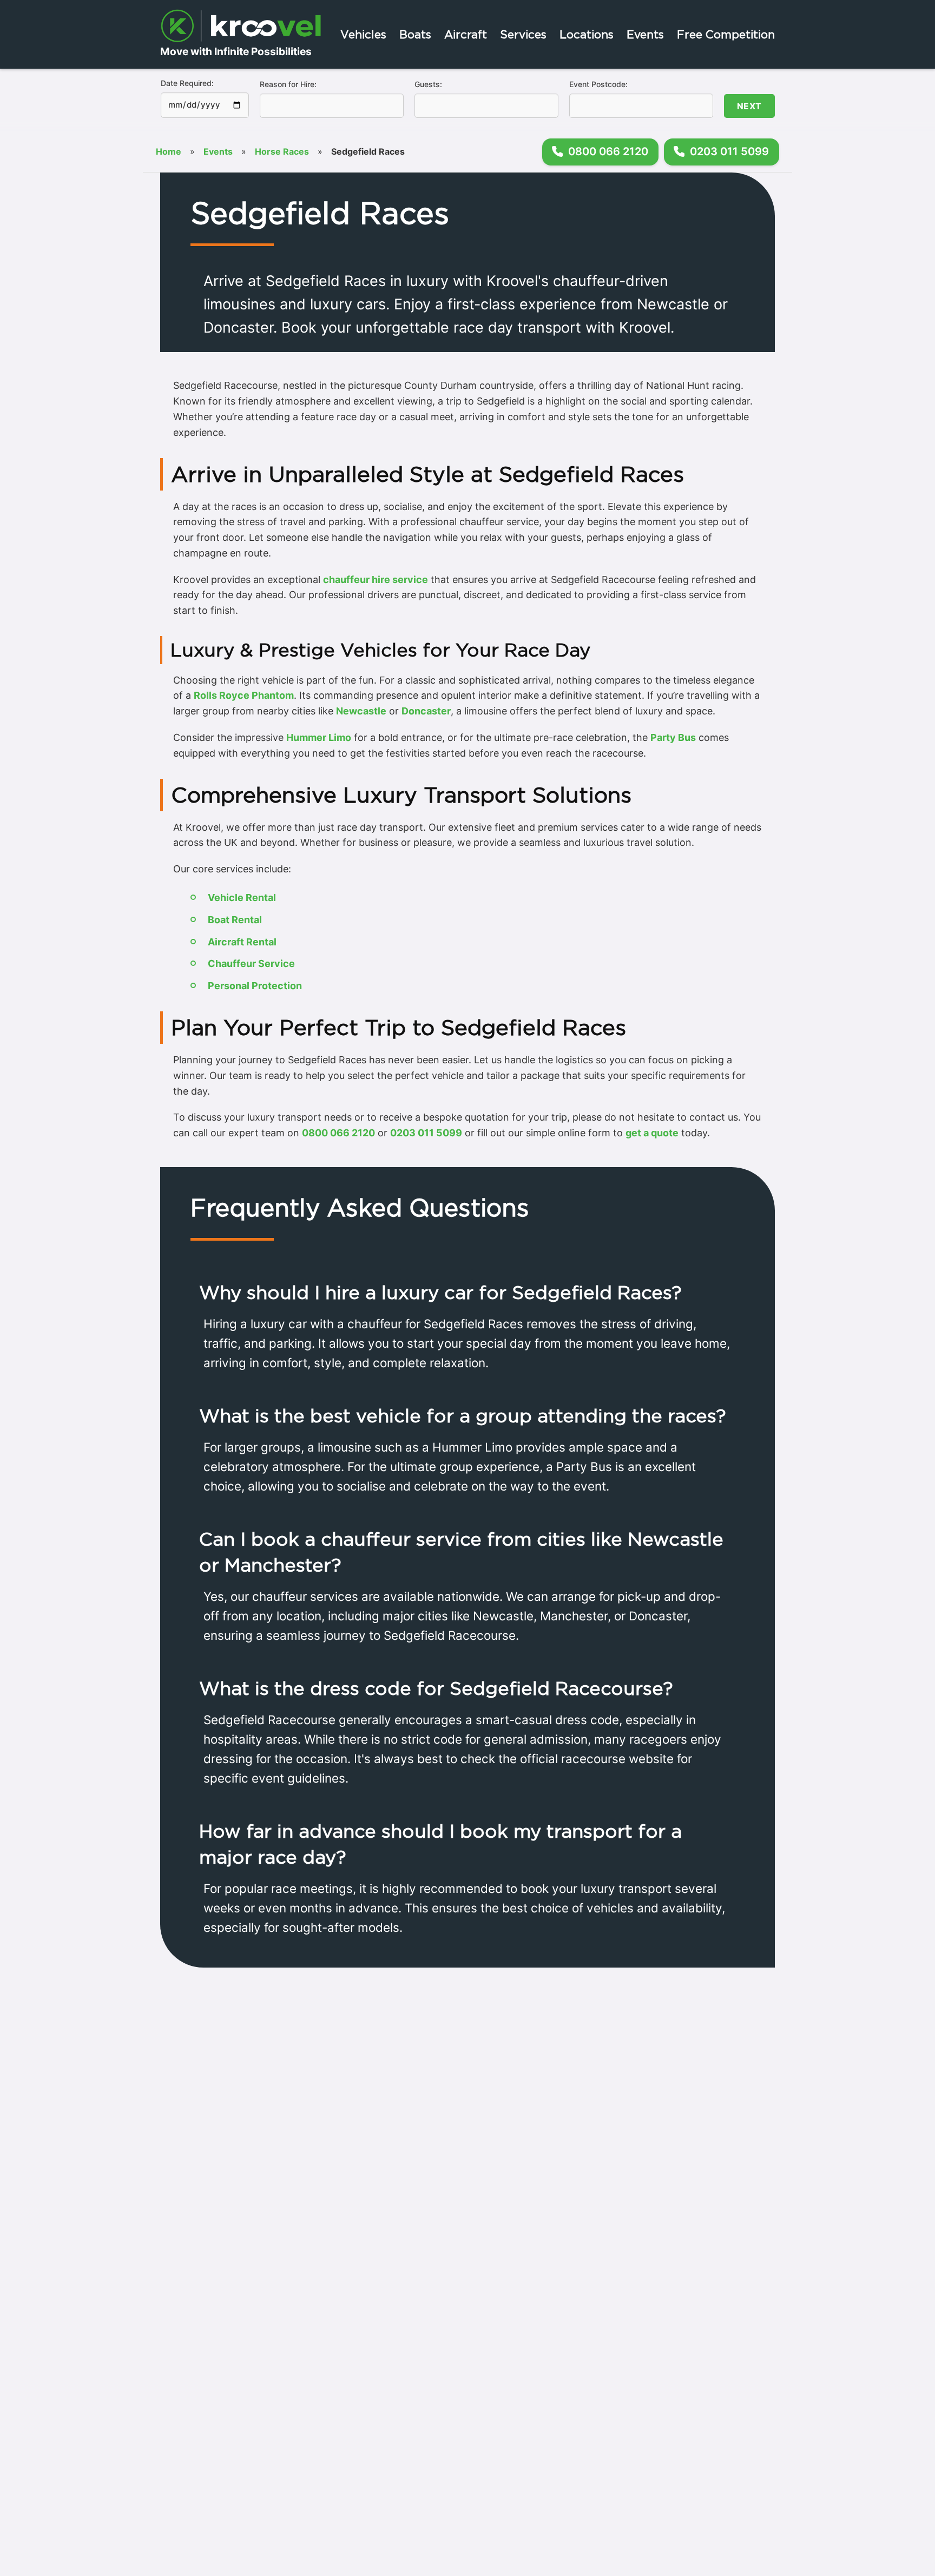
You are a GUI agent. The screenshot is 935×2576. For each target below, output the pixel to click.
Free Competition (726, 34)
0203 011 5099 (426, 1133)
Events (645, 34)
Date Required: (187, 83)
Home (169, 151)
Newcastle (361, 711)
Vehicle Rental (242, 898)
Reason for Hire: (288, 84)
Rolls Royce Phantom (244, 695)
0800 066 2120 (338, 1133)
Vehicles (363, 34)
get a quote (652, 1133)
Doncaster (426, 711)
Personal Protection (255, 986)
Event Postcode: (598, 84)
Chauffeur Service (251, 963)
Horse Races (282, 151)
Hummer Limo (319, 737)
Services (523, 34)
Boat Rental (235, 920)
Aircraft (466, 34)
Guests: (428, 84)
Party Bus (673, 737)
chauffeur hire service (376, 580)
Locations (587, 34)
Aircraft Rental (242, 942)
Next (749, 106)
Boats (415, 34)
